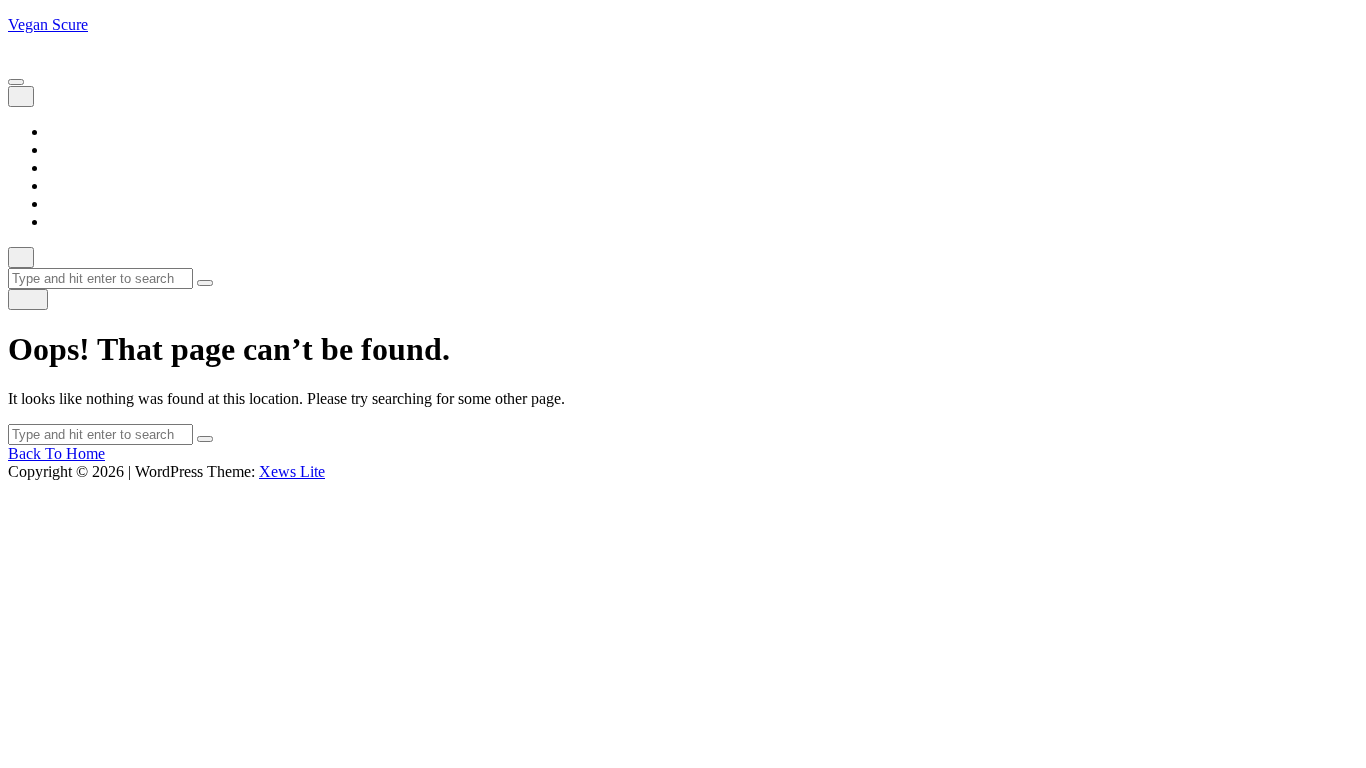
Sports (68, 203)
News (66, 185)
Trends (69, 221)
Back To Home (56, 453)
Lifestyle (75, 167)
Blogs (66, 149)
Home (67, 131)
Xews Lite (292, 471)
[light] (28, 299)
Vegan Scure (48, 24)
